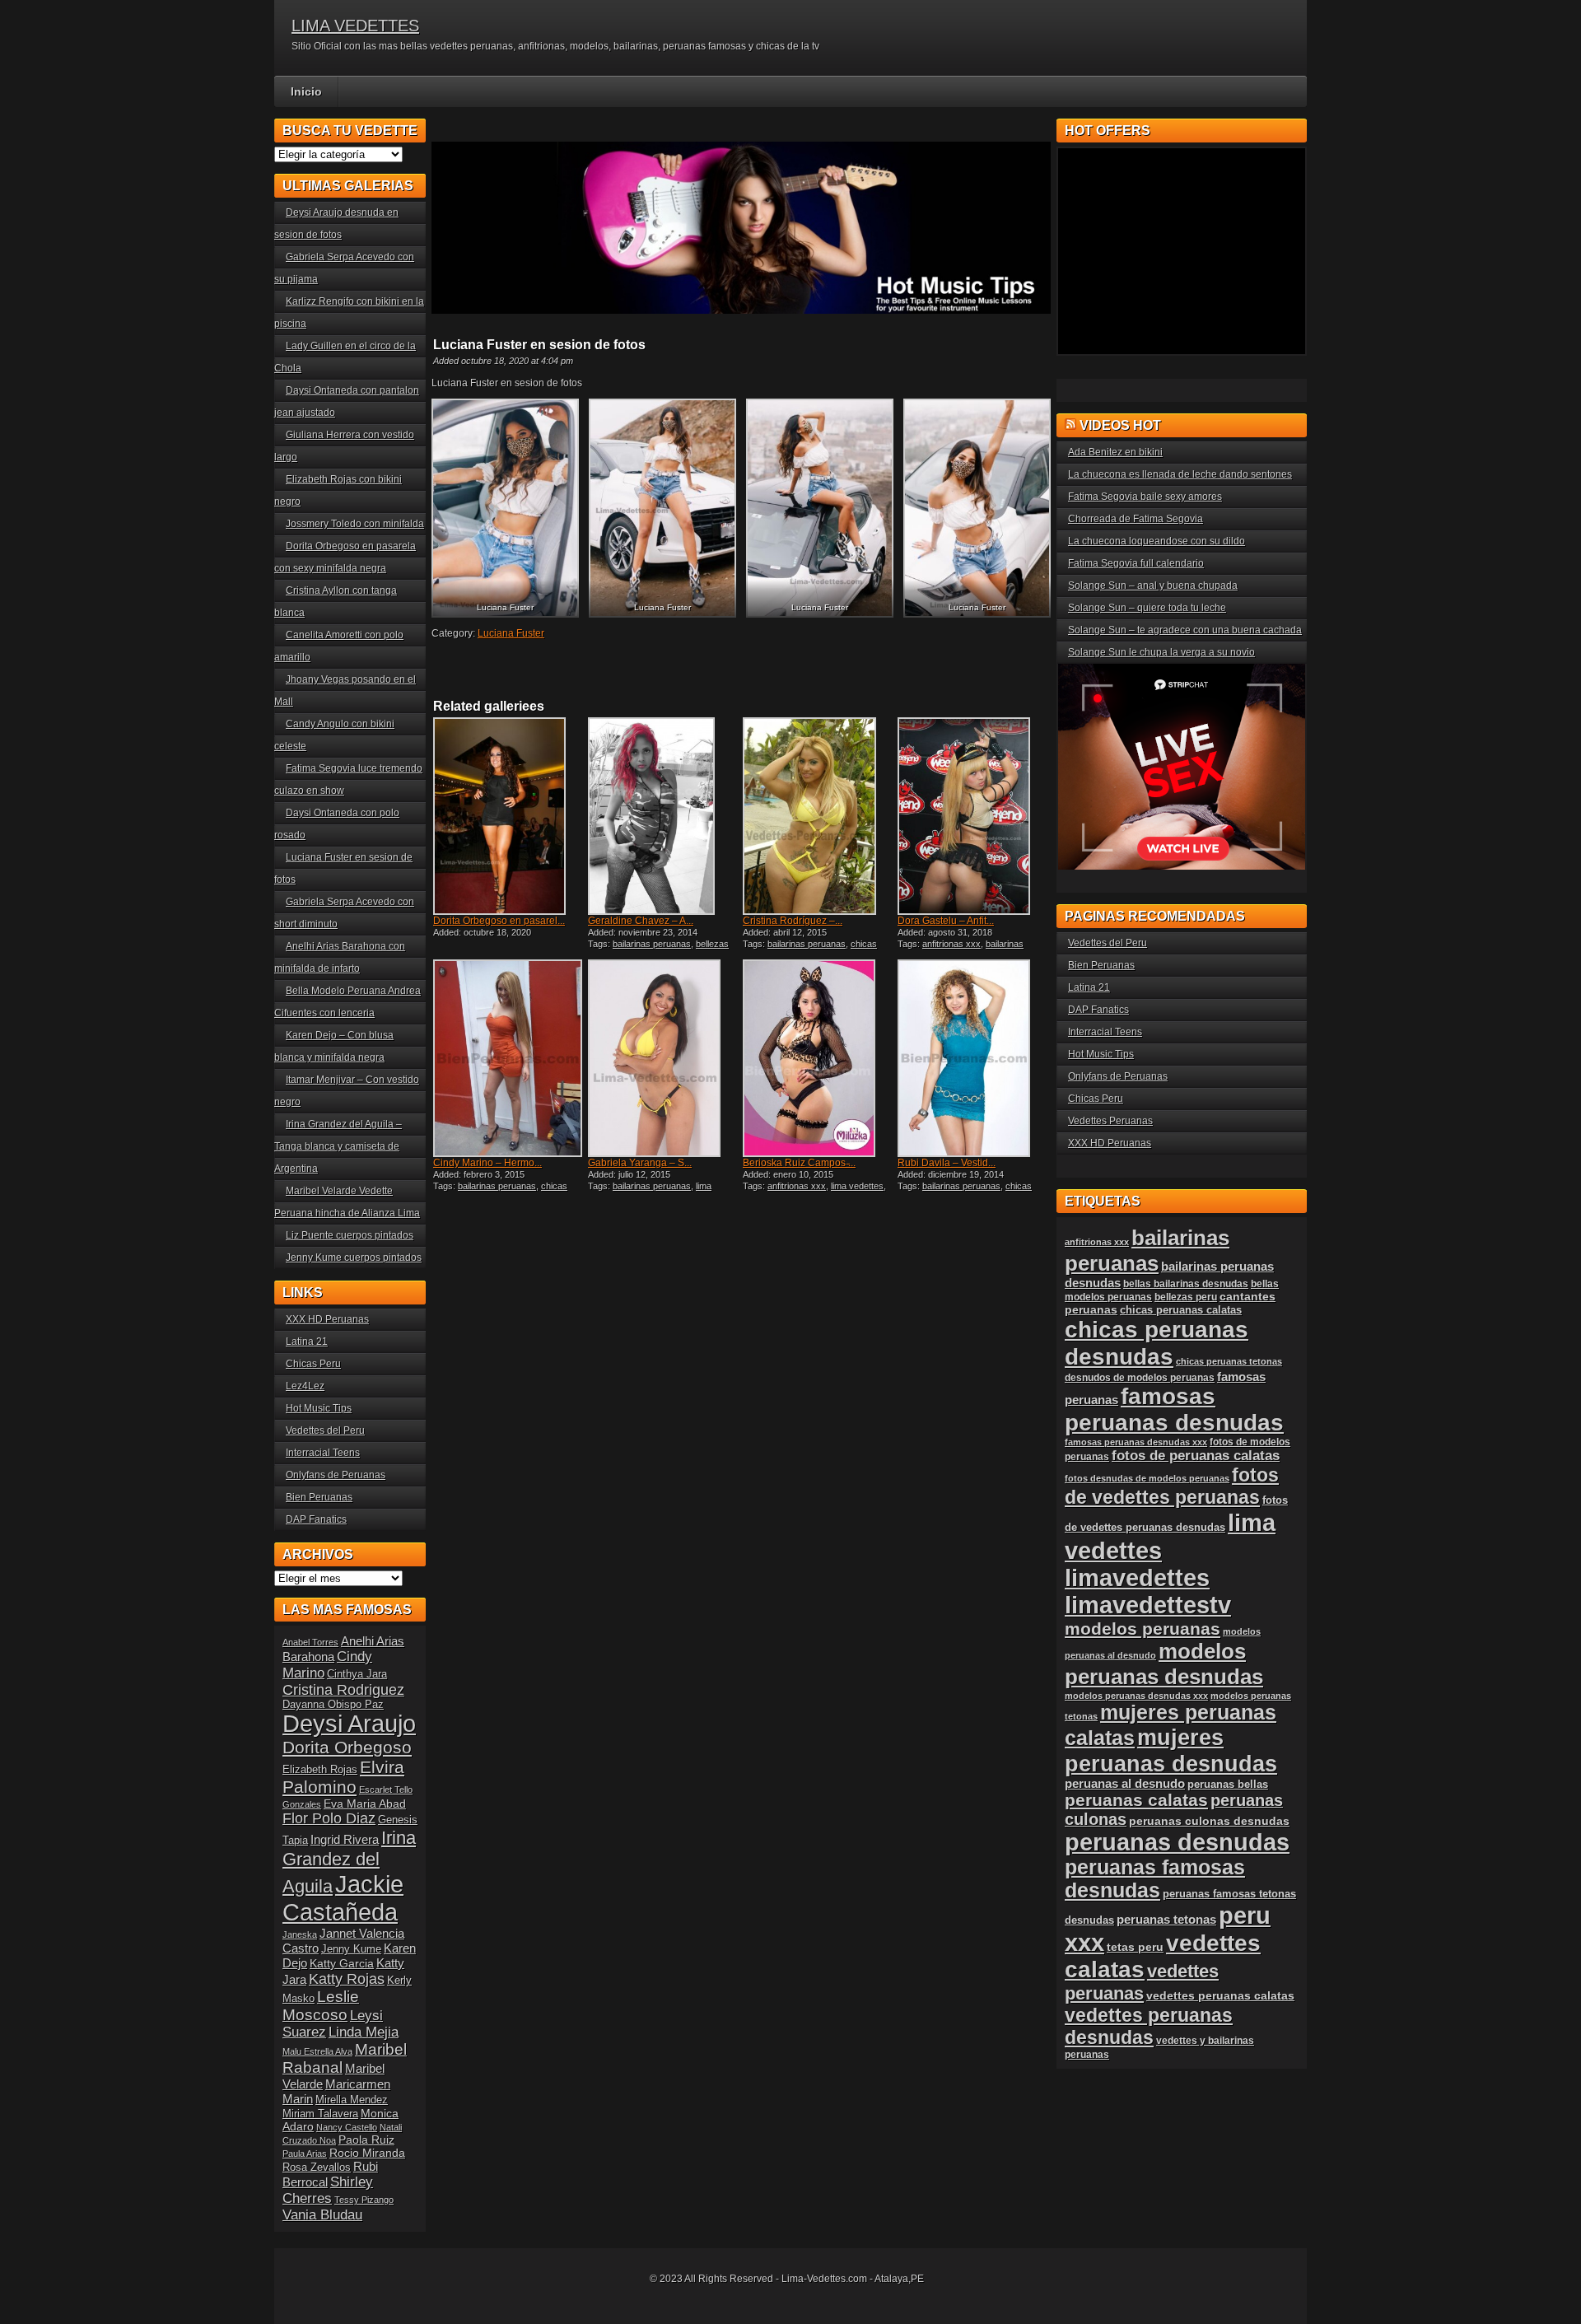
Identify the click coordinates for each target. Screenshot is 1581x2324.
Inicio (306, 91)
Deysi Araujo (349, 1724)
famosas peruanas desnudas (1174, 1409)
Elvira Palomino (343, 1777)
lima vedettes (857, 1186)
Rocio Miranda (367, 2153)
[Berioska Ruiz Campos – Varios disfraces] (818, 1058)
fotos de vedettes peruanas (1172, 1486)
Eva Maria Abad (365, 1804)
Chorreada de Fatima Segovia (1136, 519)
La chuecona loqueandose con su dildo (1157, 541)
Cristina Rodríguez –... (793, 921)
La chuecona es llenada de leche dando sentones (1180, 474)
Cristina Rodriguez (343, 1690)
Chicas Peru (313, 1364)
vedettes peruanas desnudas (1149, 2026)
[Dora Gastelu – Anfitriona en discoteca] (973, 816)
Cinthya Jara (357, 1674)
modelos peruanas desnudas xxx (1136, 1696)
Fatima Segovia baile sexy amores (1145, 497)
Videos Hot (1120, 425)
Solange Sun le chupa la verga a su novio (1161, 652)
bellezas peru (1186, 1297)
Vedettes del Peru (325, 1430)
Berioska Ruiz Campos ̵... (799, 1163)
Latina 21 (307, 1342)
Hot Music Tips (319, 1408)
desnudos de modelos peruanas (1140, 1377)
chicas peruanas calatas (1181, 1310)
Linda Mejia (364, 2032)
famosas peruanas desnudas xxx (1136, 1442)
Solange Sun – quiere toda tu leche (1147, 608)
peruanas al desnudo (1125, 1784)
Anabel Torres (310, 1642)
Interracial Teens (323, 1453)
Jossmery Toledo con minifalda (355, 524)
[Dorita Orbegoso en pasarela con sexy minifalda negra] (509, 816)
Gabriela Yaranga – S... (640, 1163)
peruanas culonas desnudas (1209, 1821)
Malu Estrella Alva (317, 2051)
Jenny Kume (351, 1949)
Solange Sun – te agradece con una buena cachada (1185, 630)
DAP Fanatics (316, 1519)
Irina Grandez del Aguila (349, 1862)
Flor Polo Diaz (329, 1818)
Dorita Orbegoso (347, 1747)
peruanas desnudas (1177, 1842)
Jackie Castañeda (343, 1898)
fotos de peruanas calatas (1196, 1456)
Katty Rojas (347, 1979)
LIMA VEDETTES (355, 26)
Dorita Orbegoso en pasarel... (499, 921)
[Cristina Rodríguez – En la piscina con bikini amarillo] (818, 816)
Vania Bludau (322, 2215)
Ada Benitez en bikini (1115, 452)
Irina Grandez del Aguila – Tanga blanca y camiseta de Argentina (338, 1146)
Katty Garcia (342, 1963)
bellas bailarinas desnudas (1186, 1283)
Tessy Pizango (364, 2200)
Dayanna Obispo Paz (333, 1705)
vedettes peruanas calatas (1220, 1996)
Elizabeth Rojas (320, 1770)
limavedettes (1137, 1578)
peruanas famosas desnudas (1155, 1879)
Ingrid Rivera (345, 1839)
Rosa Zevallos (317, 2168)
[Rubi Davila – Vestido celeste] (973, 1058)
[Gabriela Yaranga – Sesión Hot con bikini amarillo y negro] (664, 1058)
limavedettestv (1148, 1605)
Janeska (300, 1934)
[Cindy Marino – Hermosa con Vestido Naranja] (509, 1058)
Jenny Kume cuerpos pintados (354, 1258)
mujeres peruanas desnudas (1171, 1750)
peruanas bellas (1228, 1784)
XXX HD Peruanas (327, 1319)
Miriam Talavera (320, 2114)
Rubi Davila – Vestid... (947, 1163)
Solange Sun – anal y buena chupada (1153, 586)
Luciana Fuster (511, 633)
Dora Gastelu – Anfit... (946, 921)
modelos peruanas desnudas (1164, 1664)
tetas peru (1135, 1947)
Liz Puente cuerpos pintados (350, 1235)
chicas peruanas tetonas (1229, 1361)
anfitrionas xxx (951, 944)
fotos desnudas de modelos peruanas (1147, 1478)
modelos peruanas (1143, 1629)
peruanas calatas (1136, 1800)
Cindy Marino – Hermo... (487, 1163)
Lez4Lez (305, 1386)
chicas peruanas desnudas (810, 949)
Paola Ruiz (366, 2140)
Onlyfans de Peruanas (336, 1475)
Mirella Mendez (352, 2100)
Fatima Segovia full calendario (1136, 563)
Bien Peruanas (319, 1497)
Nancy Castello (347, 2127)
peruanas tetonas (1166, 1920)
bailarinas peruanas (652, 944)
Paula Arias (305, 2154)
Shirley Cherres (328, 2190)
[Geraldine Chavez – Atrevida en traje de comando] (664, 816)
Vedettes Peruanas (1110, 1121)
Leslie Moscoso (321, 2006)
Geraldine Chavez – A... (641, 921)
